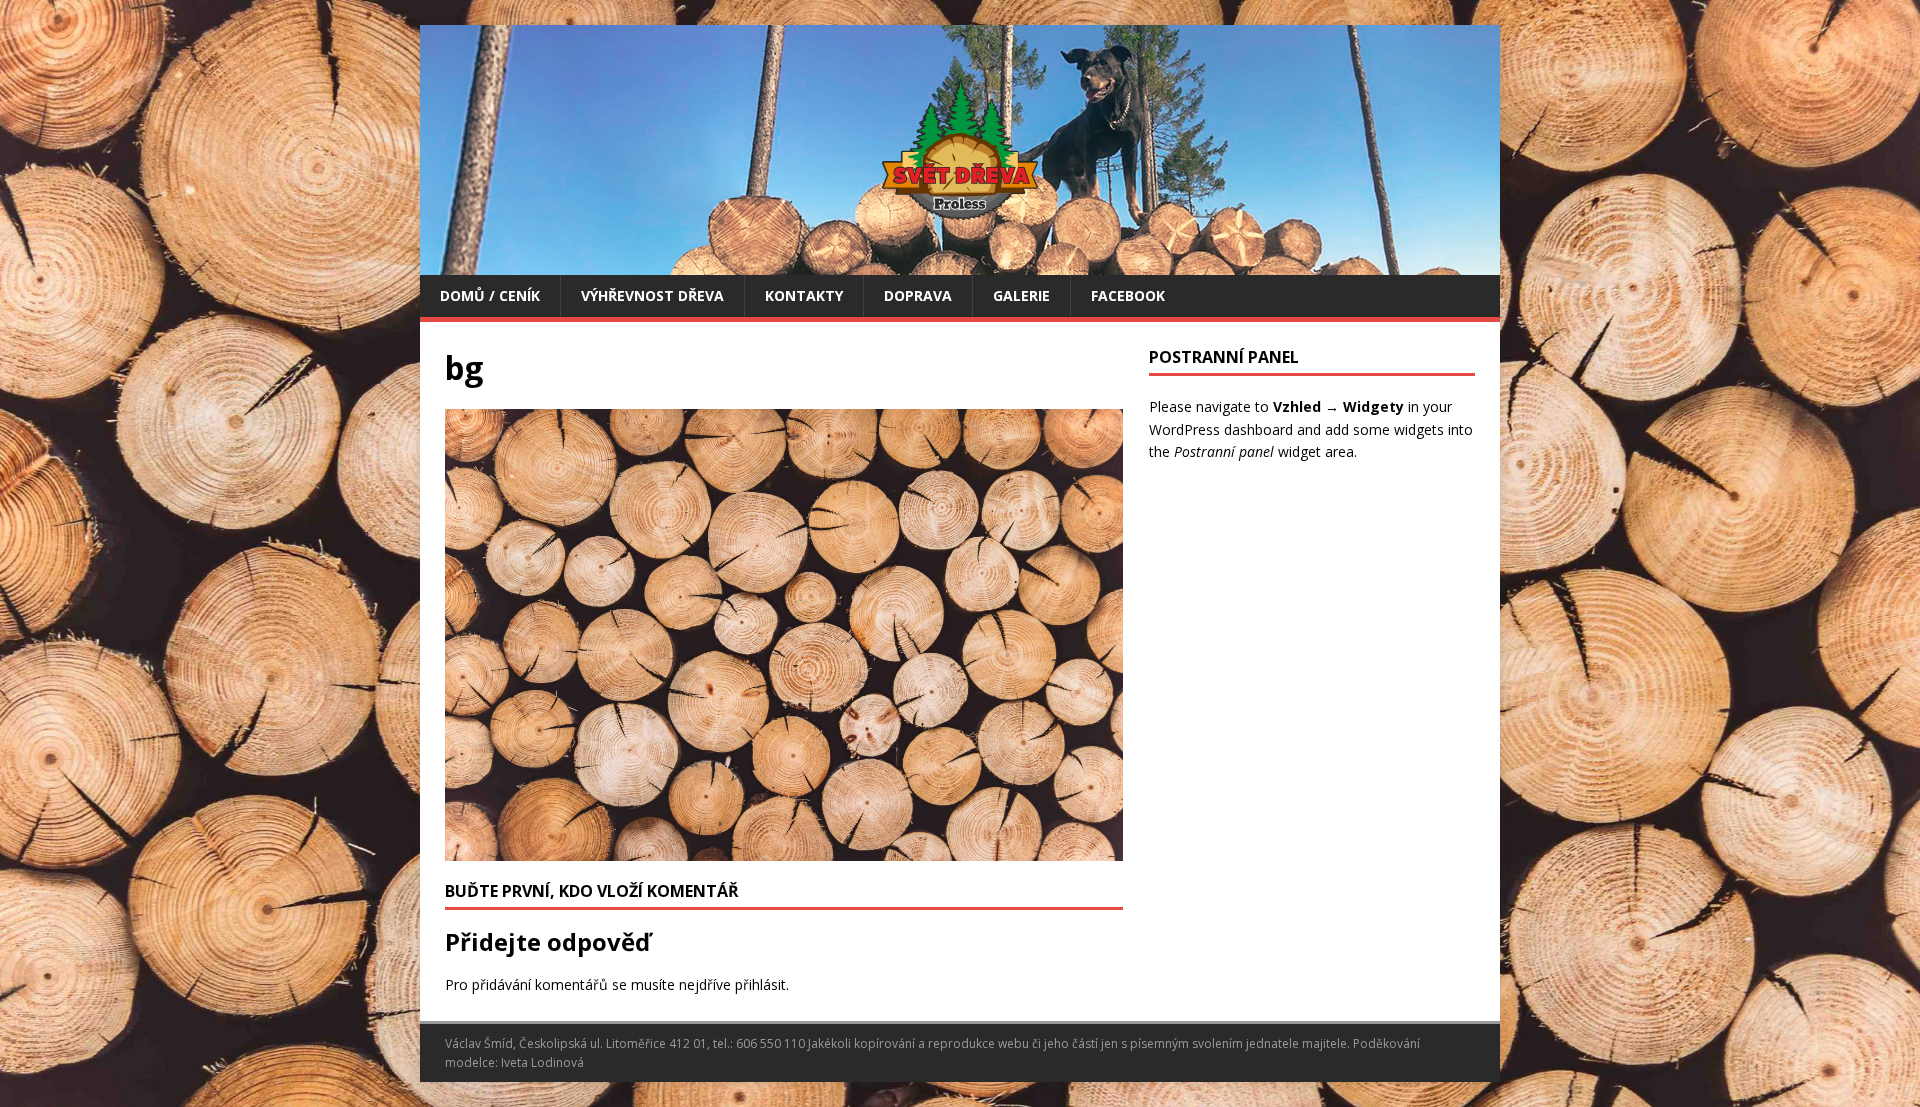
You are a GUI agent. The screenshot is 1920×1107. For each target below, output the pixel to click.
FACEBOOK (1128, 295)
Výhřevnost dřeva (652, 295)
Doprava (918, 295)
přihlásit (760, 984)
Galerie (1021, 295)
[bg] (784, 848)
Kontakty (804, 295)
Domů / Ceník (490, 295)
